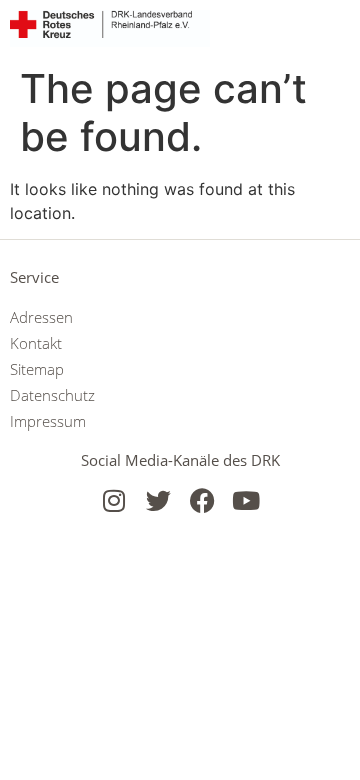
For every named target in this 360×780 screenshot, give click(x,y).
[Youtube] (246, 500)
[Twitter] (158, 500)
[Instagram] (114, 500)
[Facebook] (202, 500)
